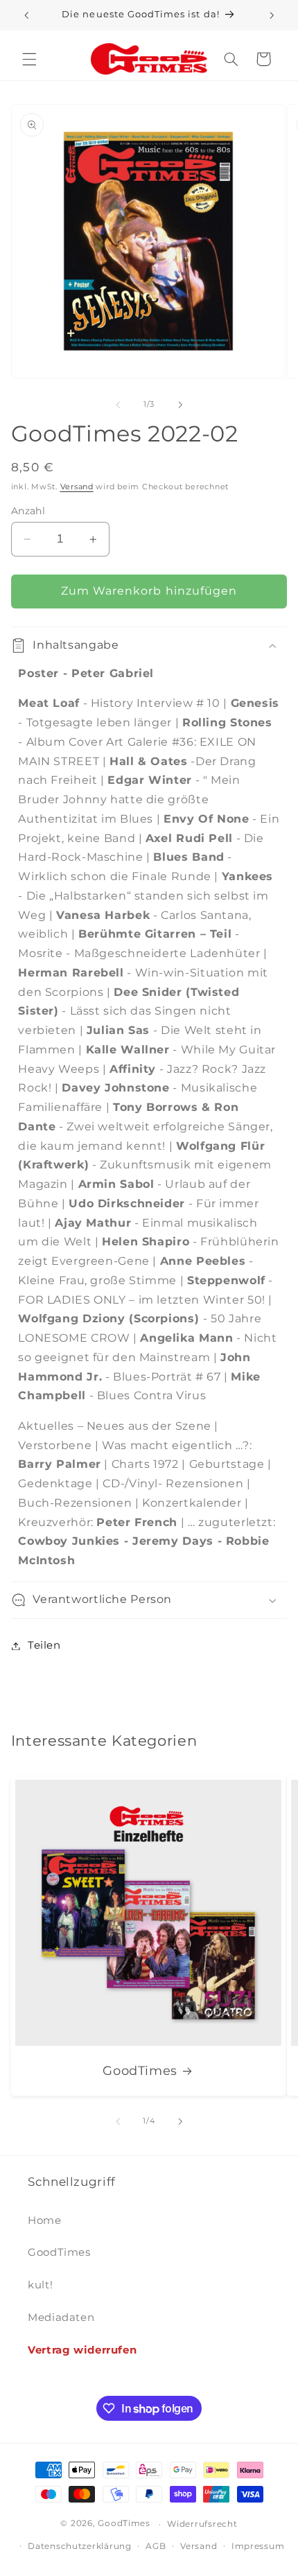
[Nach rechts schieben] (180, 405)
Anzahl (28, 511)
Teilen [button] (44, 1645)
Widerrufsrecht (202, 2524)
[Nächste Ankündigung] (272, 15)
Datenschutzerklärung (80, 2546)
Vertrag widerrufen (82, 2350)
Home (45, 2220)
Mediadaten (61, 2317)
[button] (29, 59)
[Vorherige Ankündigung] (26, 15)
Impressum (258, 2546)
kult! (40, 2285)
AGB (156, 2546)
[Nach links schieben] (118, 405)
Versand (77, 487)
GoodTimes (140, 2070)
